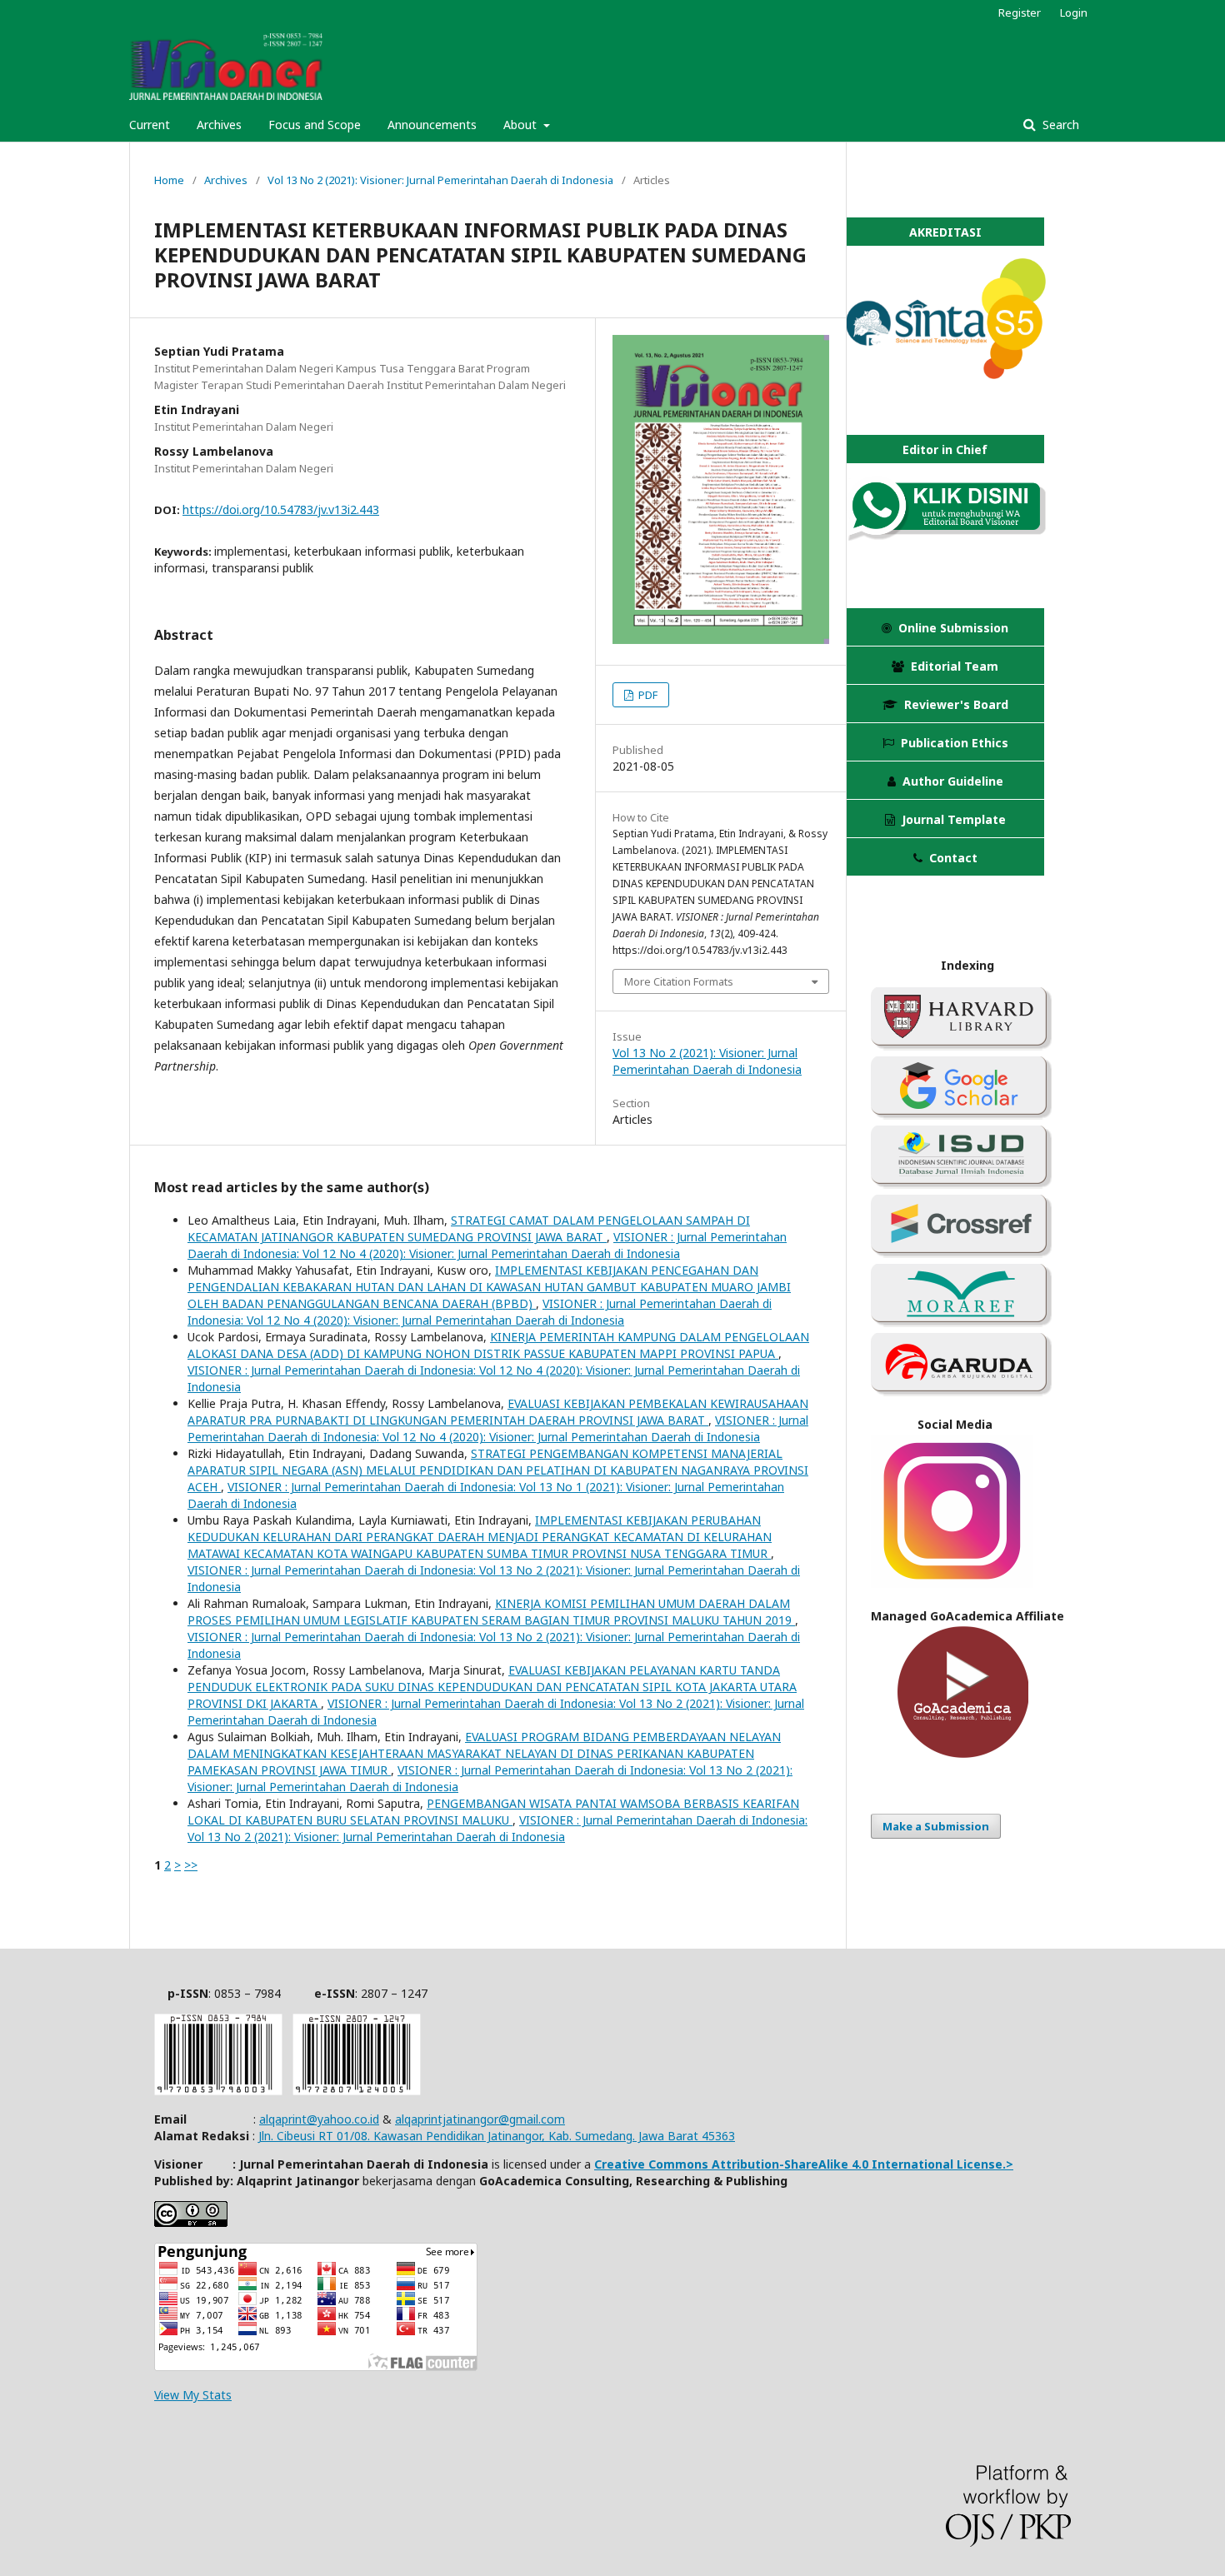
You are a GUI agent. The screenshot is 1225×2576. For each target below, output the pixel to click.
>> (191, 1865)
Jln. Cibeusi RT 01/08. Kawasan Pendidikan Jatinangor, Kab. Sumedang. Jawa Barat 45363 (497, 2136)
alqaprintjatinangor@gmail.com (480, 2119)
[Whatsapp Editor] (946, 536)
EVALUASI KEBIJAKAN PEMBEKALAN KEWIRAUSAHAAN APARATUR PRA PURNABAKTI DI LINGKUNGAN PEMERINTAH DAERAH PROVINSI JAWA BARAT (498, 1412)
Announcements (432, 125)
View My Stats (193, 2395)
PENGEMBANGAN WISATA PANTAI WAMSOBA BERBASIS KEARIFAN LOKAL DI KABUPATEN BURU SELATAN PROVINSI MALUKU (493, 1812)
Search (1059, 125)
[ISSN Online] (357, 2091)
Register (1020, 12)
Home (169, 180)
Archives (219, 125)
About (522, 125)
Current (150, 125)
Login (1074, 12)
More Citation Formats (679, 981)
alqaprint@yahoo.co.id (319, 2119)
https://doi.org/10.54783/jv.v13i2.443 (281, 509)
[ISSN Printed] (218, 2091)
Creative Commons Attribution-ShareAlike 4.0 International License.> (804, 2164)
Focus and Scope (315, 125)
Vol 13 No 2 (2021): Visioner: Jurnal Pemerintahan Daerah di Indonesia (440, 180)
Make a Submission (936, 1826)
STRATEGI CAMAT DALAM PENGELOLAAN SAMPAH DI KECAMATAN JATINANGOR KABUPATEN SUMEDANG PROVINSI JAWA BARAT (469, 1228)
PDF (647, 695)
